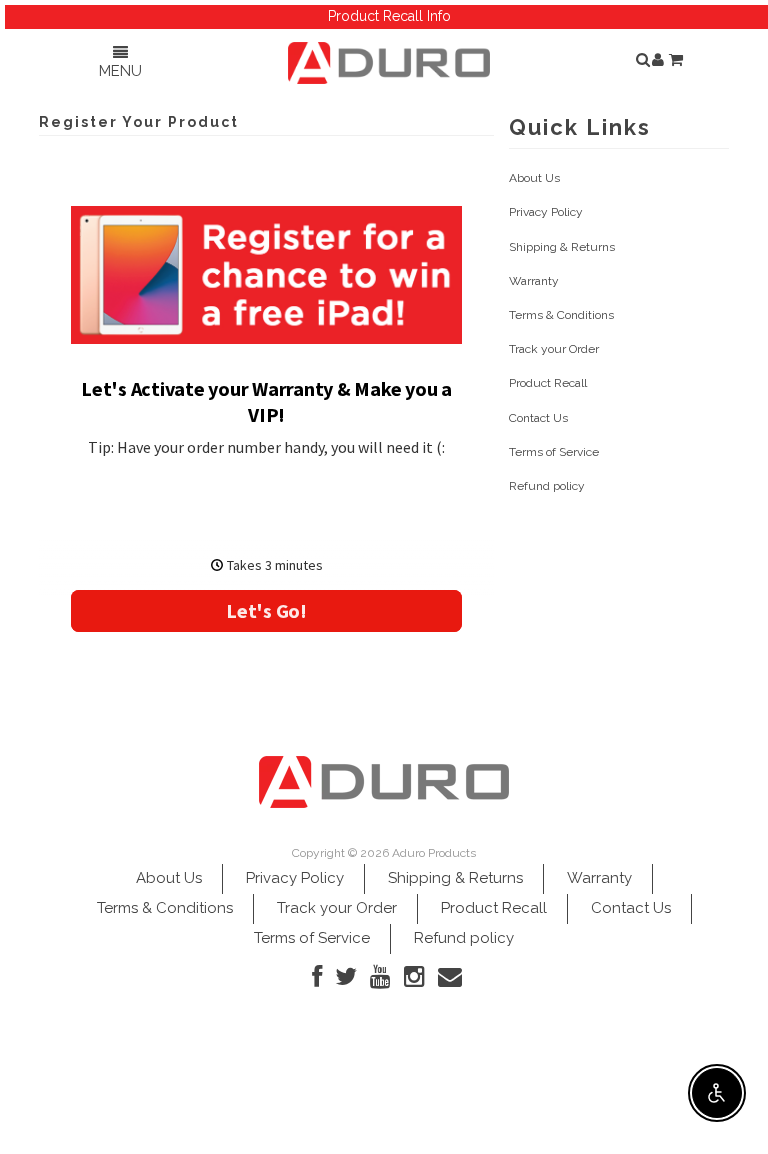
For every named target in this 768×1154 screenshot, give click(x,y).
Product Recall (548, 383)
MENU (120, 71)
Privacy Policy (546, 212)
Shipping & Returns (562, 247)
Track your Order (554, 349)
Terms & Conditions (561, 315)
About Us (534, 178)
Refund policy (547, 486)
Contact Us (538, 418)
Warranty (534, 281)
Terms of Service (554, 452)
